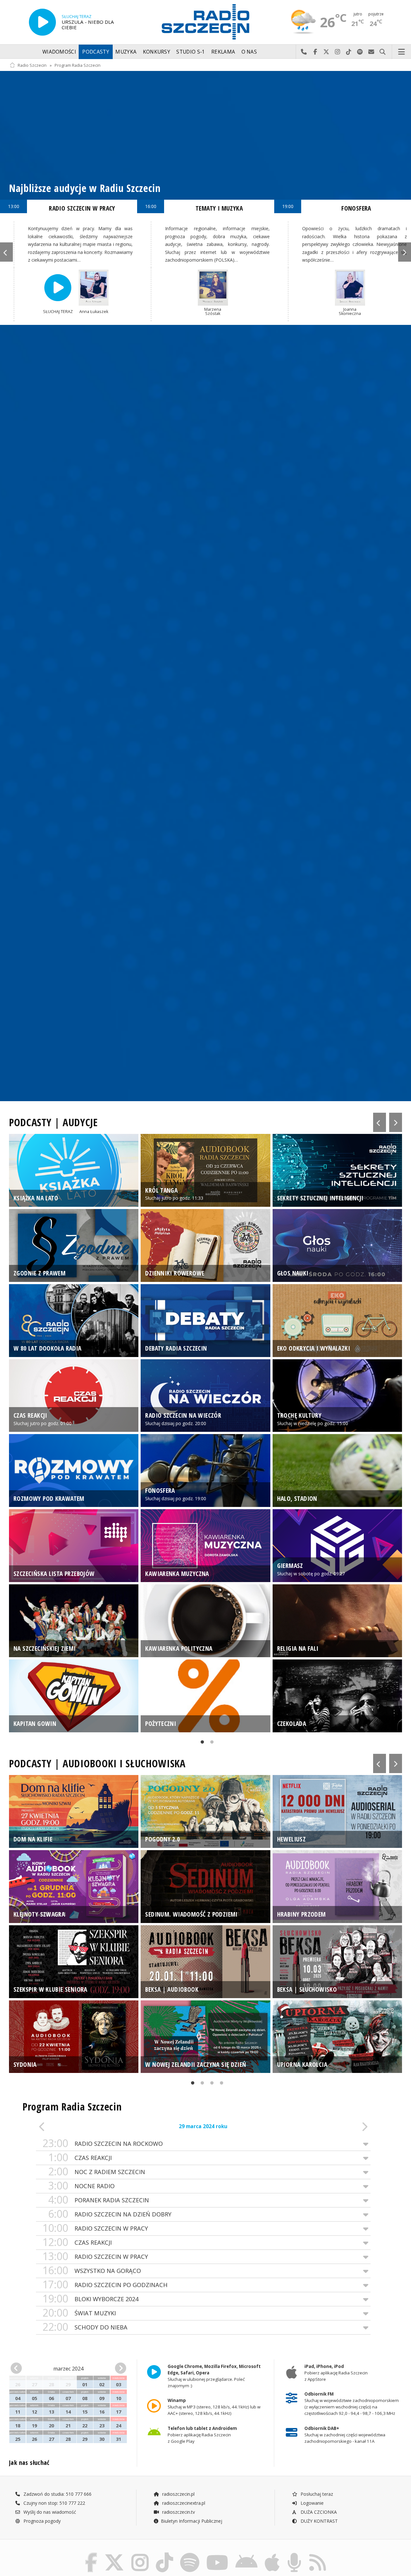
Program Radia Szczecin (78, 65)
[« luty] (20, 2368)
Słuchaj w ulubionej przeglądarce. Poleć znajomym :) (214, 2376)
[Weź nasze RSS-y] (318, 2554)
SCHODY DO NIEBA (85, 2327)
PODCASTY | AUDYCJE (53, 1122)
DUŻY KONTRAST (319, 2521)
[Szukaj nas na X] (114, 2554)
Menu (402, 52)
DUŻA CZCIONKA (318, 2512)
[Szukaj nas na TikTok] (164, 2554)
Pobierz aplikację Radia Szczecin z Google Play (202, 2435)
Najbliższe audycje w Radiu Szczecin (85, 188)
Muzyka (126, 52)
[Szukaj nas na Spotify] (190, 2554)
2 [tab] (210, 1743)
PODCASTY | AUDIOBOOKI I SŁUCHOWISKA (97, 1763)
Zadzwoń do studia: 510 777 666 (57, 2494)
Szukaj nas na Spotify (360, 52)
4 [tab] (220, 2084)
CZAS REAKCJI (80, 2158)
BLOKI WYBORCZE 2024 (90, 2299)
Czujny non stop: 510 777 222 (54, 2503)
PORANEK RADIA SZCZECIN (99, 2200)
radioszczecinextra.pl (183, 2503)
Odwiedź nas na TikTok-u (349, 52)
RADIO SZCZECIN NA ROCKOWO (103, 2143)
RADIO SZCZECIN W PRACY (95, 2228)
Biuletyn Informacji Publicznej (192, 2521)
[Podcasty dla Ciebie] (294, 2554)
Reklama (223, 52)
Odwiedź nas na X (326, 52)
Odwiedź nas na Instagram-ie (338, 52)
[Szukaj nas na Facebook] (91, 2554)
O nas (249, 52)
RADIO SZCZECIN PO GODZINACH (105, 2285)
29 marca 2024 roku (203, 2126)
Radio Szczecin (32, 65)
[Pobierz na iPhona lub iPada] (272, 2554)
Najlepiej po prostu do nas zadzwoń (304, 52)
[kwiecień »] (118, 2368)
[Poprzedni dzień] (69, 2127)
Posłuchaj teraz (316, 2494)
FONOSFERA (356, 208)
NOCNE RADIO (81, 2186)
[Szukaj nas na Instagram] (140, 2554)
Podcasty (96, 52)
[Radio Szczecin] (205, 22)
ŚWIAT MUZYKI (79, 2313)
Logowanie (311, 2503)
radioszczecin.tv (178, 2512)
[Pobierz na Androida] (246, 2554)
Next (405, 252)
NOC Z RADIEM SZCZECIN (97, 2172)
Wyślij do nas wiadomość (371, 52)
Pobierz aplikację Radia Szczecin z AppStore (336, 2373)
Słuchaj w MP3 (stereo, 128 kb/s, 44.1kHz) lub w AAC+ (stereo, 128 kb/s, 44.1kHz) (214, 2407)
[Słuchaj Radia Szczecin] (42, 22)
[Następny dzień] (337, 2127)
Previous (6, 252)
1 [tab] (201, 1743)
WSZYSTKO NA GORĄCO (92, 2271)
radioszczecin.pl (178, 2494)
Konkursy (157, 52)
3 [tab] (210, 2084)
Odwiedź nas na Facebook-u (315, 52)
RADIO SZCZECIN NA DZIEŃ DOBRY (110, 2214)
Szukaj (383, 52)
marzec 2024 (68, 2369)
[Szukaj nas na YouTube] (218, 2554)
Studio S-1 (191, 52)
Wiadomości (59, 52)
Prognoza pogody (41, 2521)
